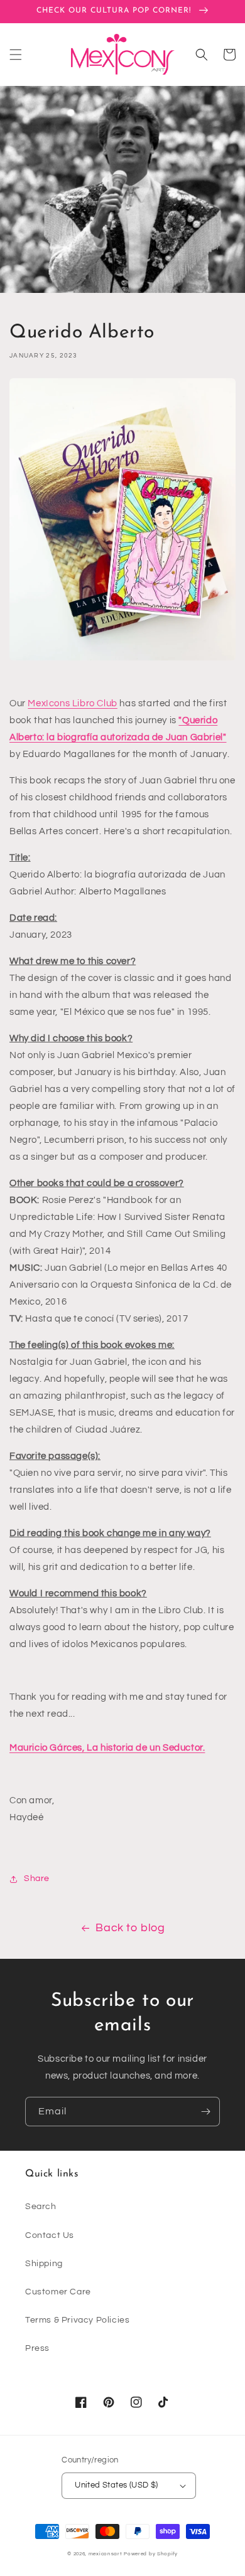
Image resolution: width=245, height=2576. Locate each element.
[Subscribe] (205, 2112)
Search (41, 2207)
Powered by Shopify (151, 2554)
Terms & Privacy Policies (77, 2320)
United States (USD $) (116, 2485)
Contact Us (50, 2235)
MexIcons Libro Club (72, 703)
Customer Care (58, 2292)
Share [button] (37, 1879)
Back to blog (130, 1928)
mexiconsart (106, 2554)
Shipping (44, 2264)
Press (37, 2348)
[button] (16, 55)
